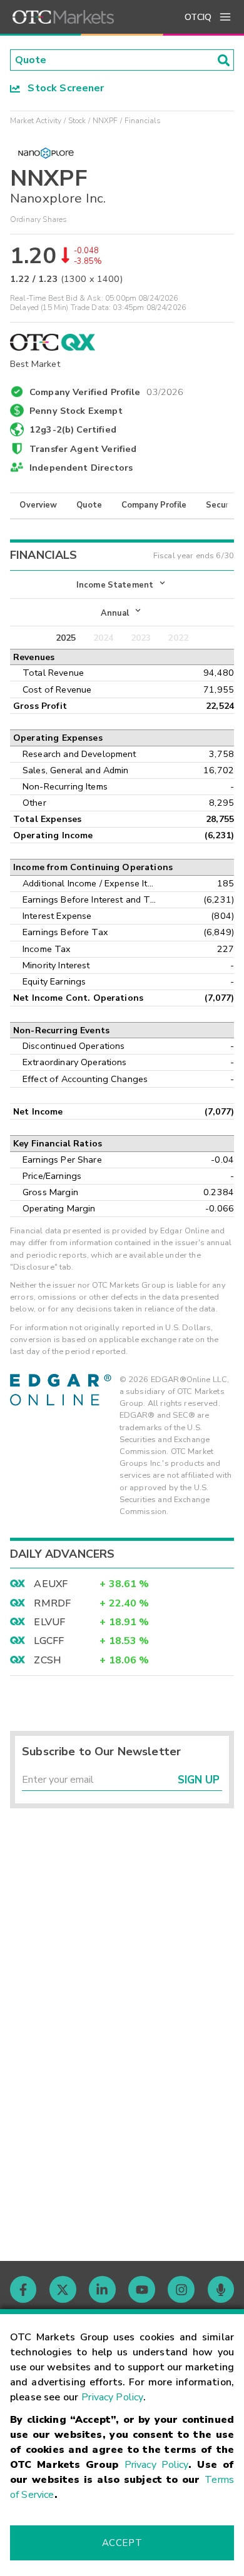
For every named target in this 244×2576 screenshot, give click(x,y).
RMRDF (52, 1603)
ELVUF (49, 1622)
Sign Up (199, 1780)
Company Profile (154, 505)
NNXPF (105, 121)
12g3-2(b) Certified (73, 429)
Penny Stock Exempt (76, 411)
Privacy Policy (112, 2397)
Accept (122, 2543)
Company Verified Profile (107, 390)
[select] (11, 579)
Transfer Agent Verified (83, 449)
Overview (38, 505)
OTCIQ (198, 17)
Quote (89, 505)
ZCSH (48, 1660)
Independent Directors (81, 468)
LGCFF (49, 1641)
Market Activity (36, 121)
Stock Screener (62, 88)
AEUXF (51, 1584)
